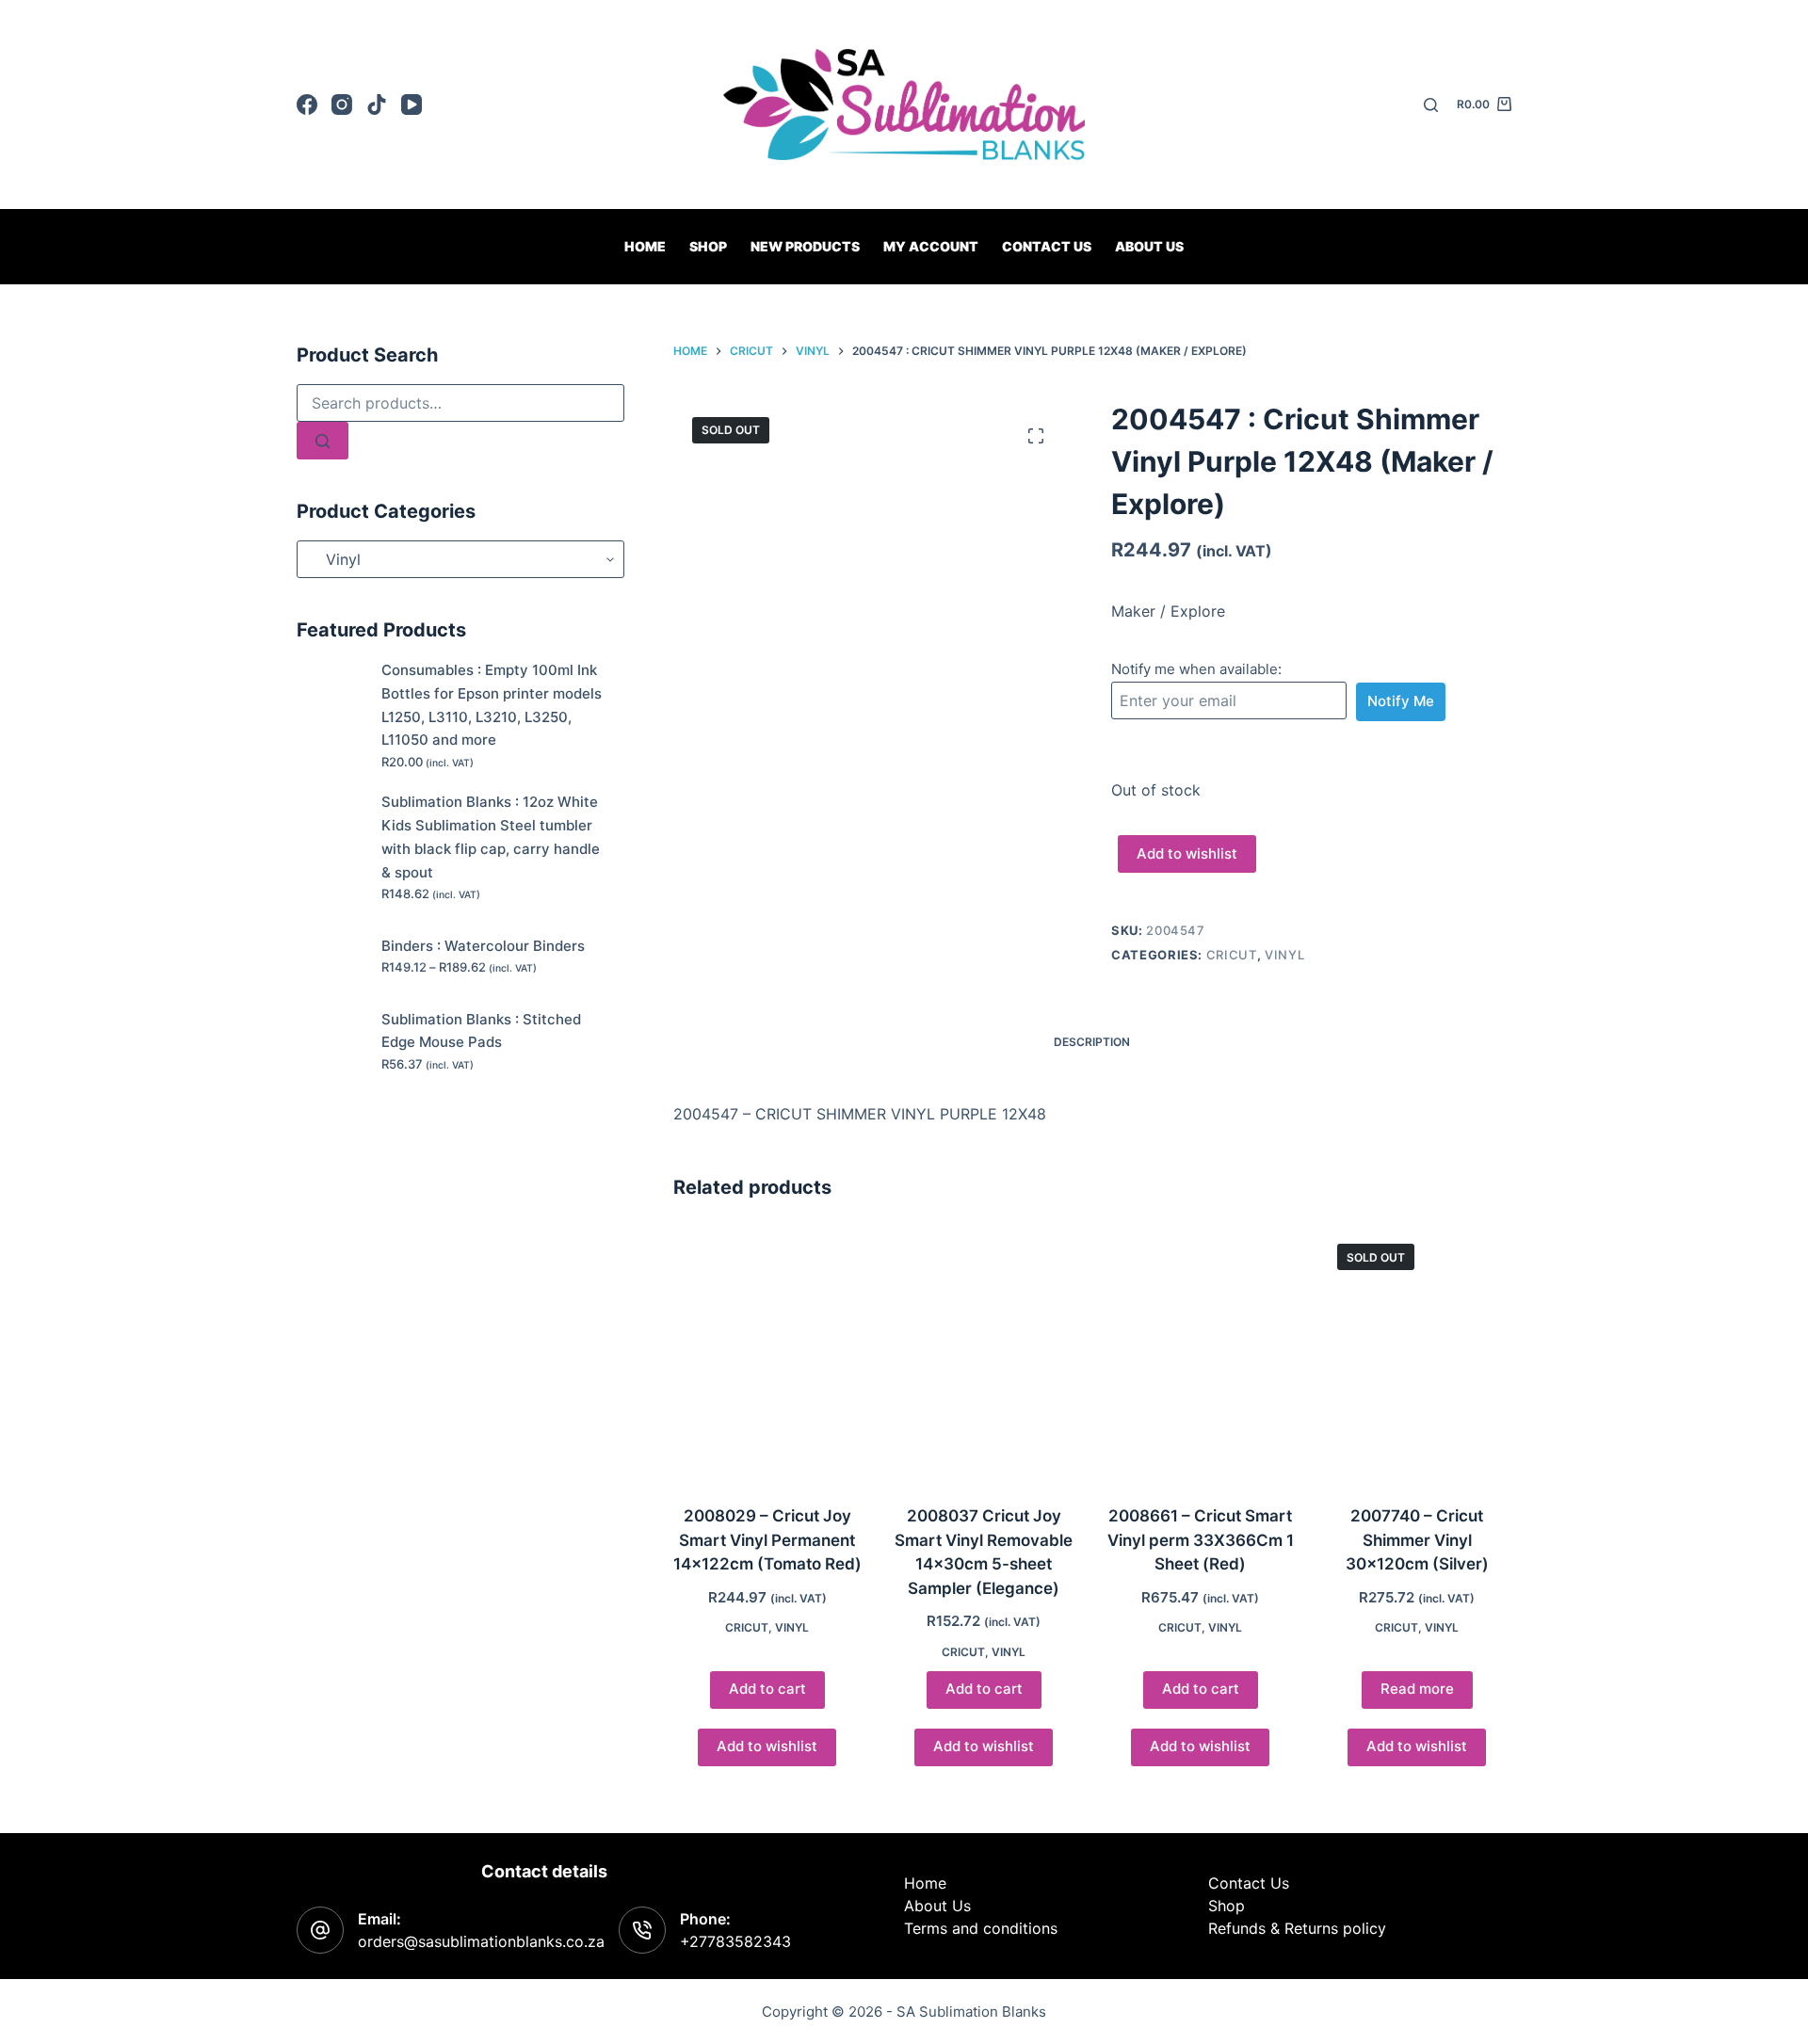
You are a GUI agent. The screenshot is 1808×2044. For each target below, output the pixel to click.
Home (645, 246)
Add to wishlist (1187, 853)
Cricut (1232, 955)
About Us (1149, 246)
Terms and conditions (981, 1928)
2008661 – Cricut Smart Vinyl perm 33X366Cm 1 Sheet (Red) (1201, 1540)
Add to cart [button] (767, 1689)
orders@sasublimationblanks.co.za (481, 1941)
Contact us (1047, 246)
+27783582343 (735, 1941)
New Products (805, 246)
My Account (931, 246)
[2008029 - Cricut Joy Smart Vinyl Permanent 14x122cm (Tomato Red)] (767, 1355)
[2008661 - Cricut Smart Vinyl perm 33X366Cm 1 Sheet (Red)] (1201, 1355)
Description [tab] (1092, 1042)
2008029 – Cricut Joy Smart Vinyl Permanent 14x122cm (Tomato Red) (767, 1540)
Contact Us (1249, 1883)
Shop (708, 246)
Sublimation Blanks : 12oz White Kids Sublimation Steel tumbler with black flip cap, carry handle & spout (491, 837)
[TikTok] (377, 105)
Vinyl (1284, 955)
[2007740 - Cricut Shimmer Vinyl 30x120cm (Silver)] (1417, 1355)
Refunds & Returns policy (1297, 1928)
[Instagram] (342, 105)
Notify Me (1401, 701)
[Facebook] (307, 105)
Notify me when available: (1196, 669)
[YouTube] (412, 105)
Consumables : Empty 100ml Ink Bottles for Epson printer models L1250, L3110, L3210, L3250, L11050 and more (492, 705)
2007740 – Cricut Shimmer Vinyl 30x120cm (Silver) (1417, 1540)
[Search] (1431, 105)
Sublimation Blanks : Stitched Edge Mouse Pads (481, 1031)
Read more (1417, 1689)
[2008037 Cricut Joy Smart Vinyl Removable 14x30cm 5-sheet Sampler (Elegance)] (984, 1355)
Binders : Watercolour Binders (483, 946)
